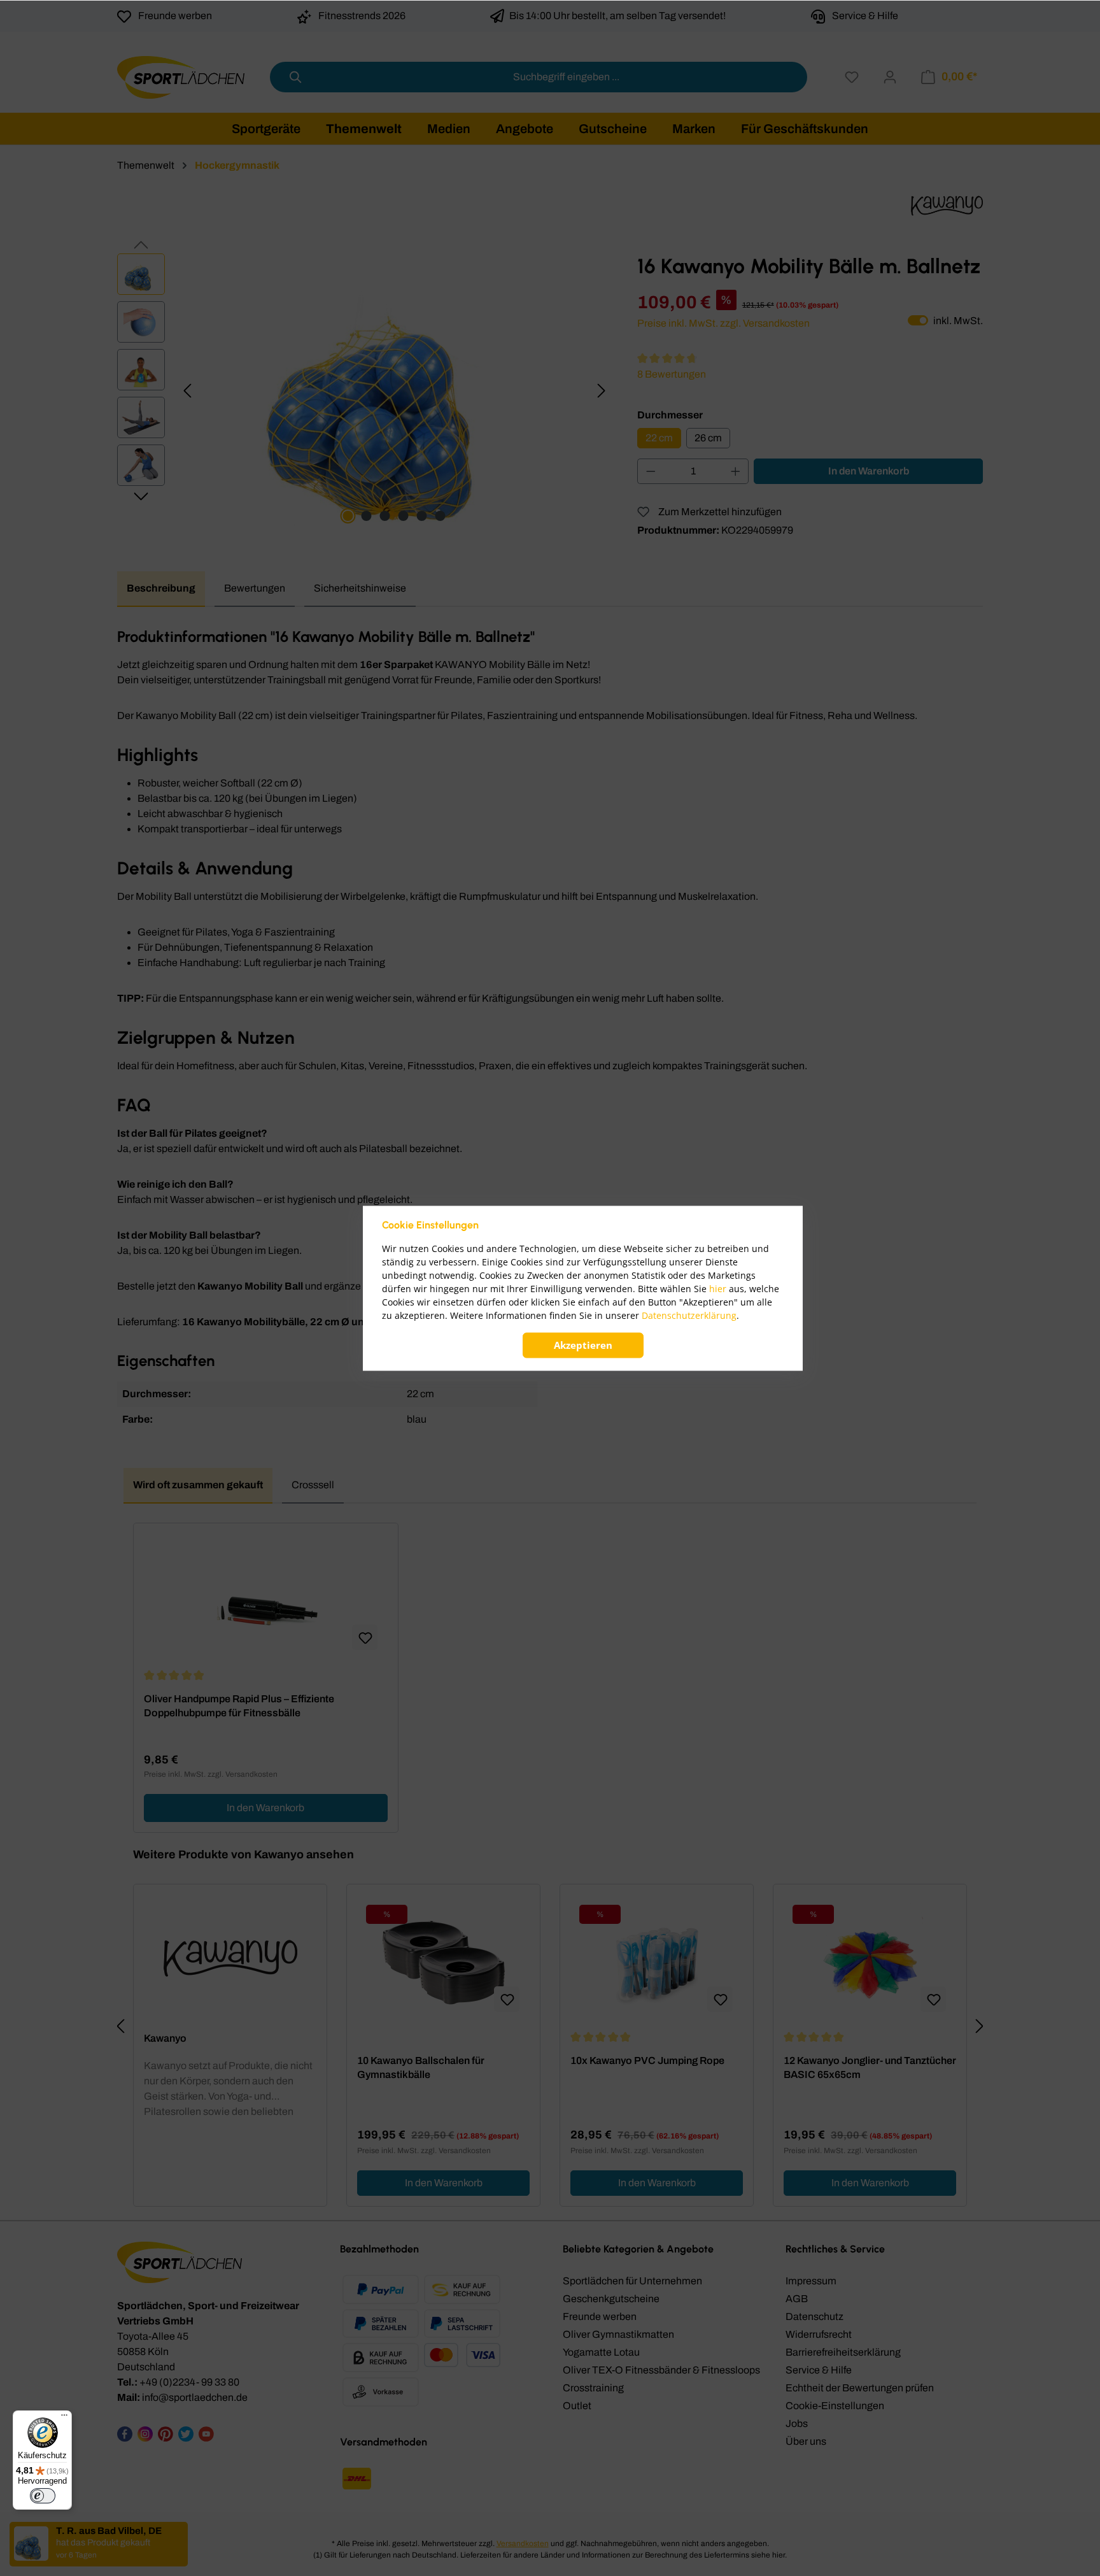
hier (718, 1289)
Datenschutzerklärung (689, 1315)
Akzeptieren (583, 1345)
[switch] (43, 2496)
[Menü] (64, 2418)
